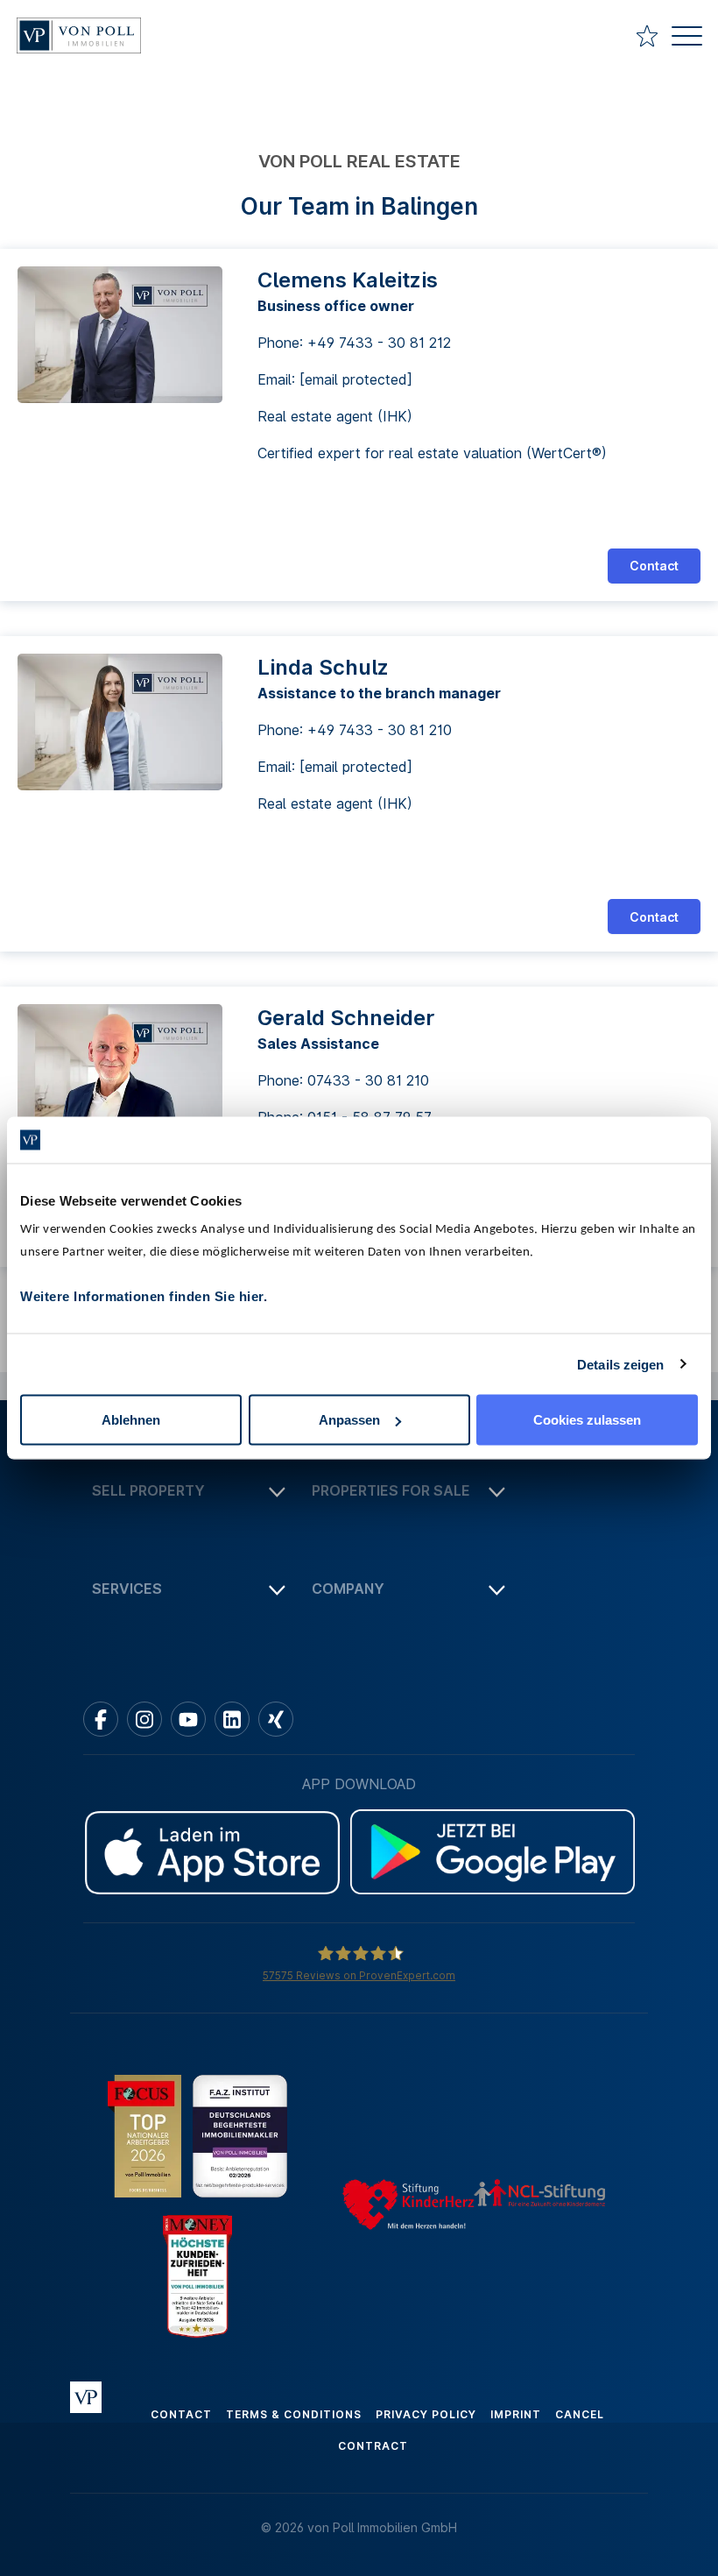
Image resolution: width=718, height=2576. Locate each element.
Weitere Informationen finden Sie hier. (144, 1296)
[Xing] (276, 1719)
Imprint (516, 2414)
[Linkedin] (232, 1719)
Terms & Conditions (294, 2414)
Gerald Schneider (346, 1018)
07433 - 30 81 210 (368, 1080)
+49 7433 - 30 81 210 (380, 730)
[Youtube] (188, 1719)
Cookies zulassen (587, 1420)
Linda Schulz (323, 667)
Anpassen (349, 1420)
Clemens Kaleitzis (348, 280)
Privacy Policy (426, 2414)
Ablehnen (131, 1420)
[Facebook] (101, 1719)
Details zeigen (620, 1364)
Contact (654, 566)
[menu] (687, 38)
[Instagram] (144, 1719)
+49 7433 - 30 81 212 (379, 343)
